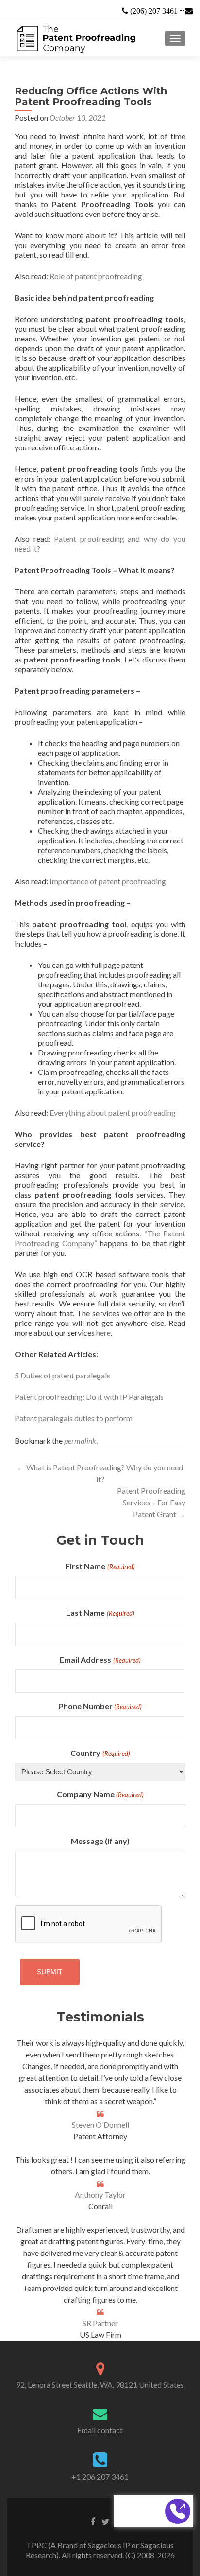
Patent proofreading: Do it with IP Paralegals (89, 1397)
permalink (80, 1440)
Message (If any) (100, 1841)
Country (100, 1753)
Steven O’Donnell (100, 2124)
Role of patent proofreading (96, 276)
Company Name (100, 1794)
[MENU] (175, 38)
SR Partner (100, 2323)
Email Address (100, 1659)
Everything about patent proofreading (113, 1113)
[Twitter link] (106, 2521)
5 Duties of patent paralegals (62, 1375)
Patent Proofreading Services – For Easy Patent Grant (151, 1502)
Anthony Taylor (100, 2194)
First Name (100, 1566)
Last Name (100, 1613)
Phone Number (100, 1706)
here (103, 1333)
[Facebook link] (93, 2521)
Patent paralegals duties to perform (74, 1418)
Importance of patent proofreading (108, 881)
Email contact (100, 2430)
